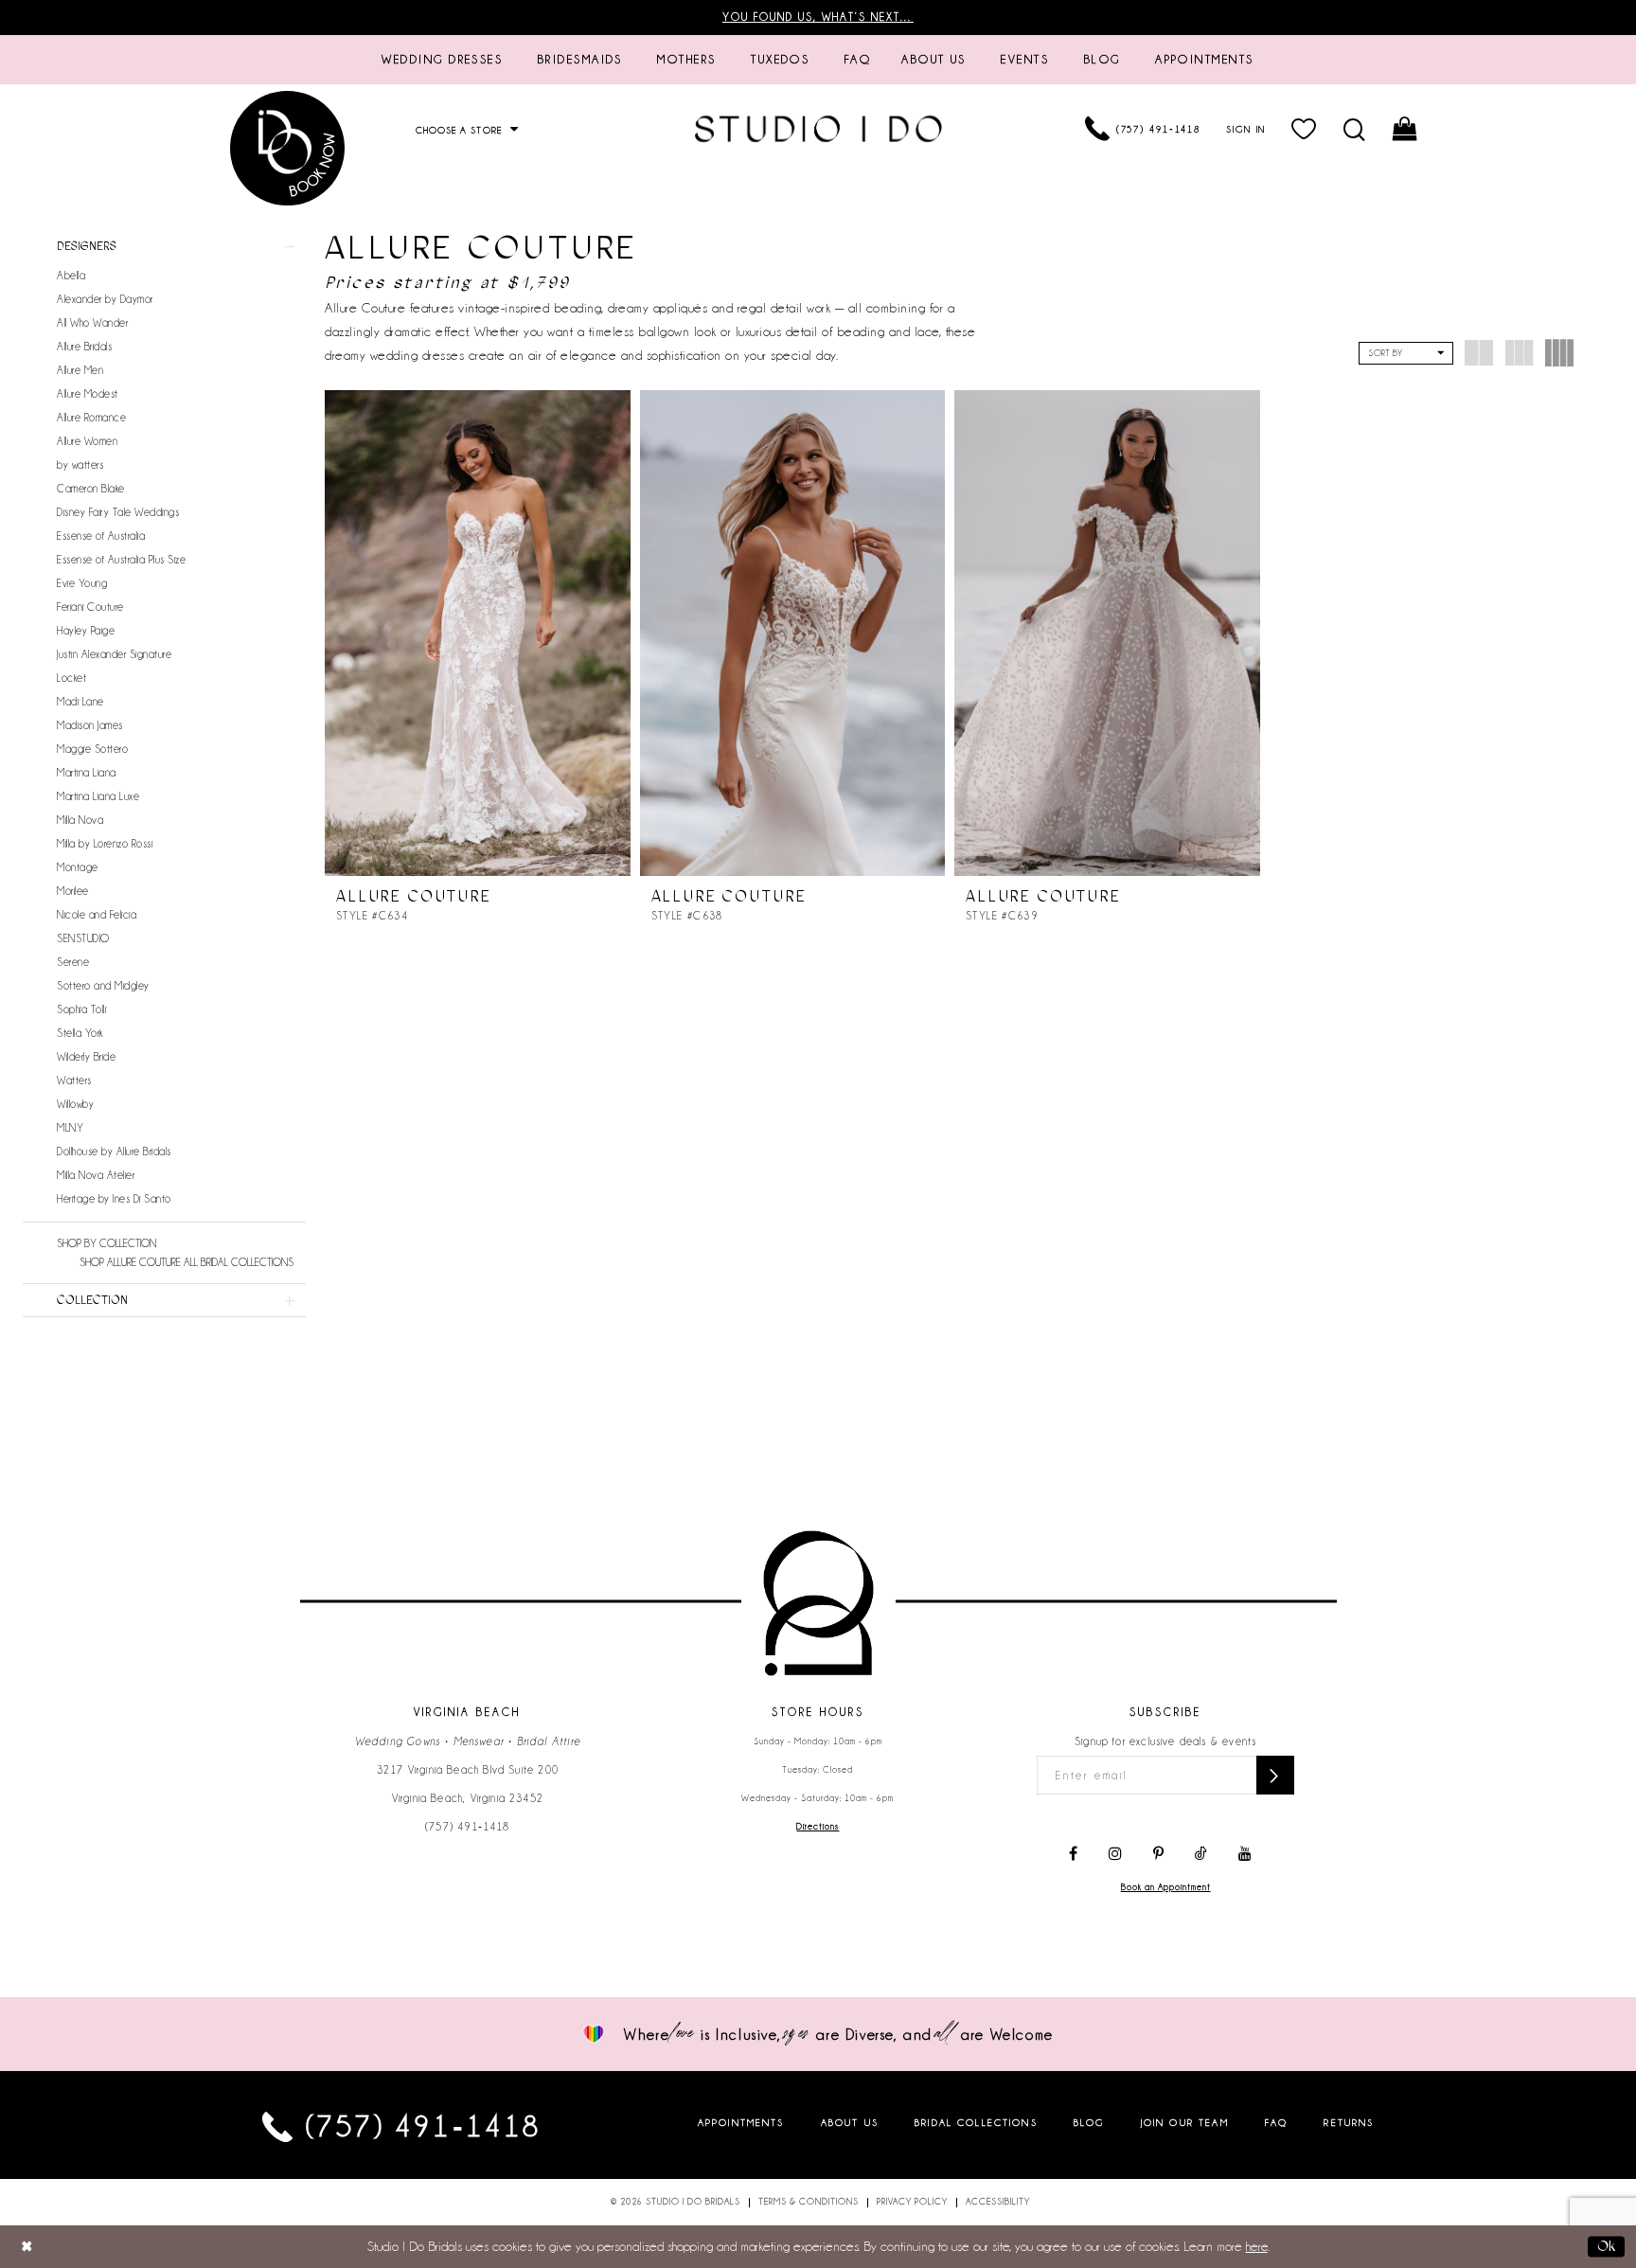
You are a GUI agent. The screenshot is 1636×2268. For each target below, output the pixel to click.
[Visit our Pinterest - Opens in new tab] (1158, 1854)
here (1257, 2246)
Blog (1089, 2123)
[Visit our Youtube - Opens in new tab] (1245, 1854)
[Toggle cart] (1406, 129)
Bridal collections (976, 2123)
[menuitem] (442, 60)
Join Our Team (1185, 2123)
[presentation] (478, 633)
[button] (1305, 129)
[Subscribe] (1275, 1775)
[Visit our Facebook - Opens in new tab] (1073, 1854)
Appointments (741, 2123)
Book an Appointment (1166, 1887)
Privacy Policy (912, 2202)
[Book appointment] (288, 148)
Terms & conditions (809, 2202)
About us (850, 2123)
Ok (1606, 2246)
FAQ (1276, 2123)
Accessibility (998, 2202)
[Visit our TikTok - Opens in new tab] (1201, 1854)
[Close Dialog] (27, 2247)
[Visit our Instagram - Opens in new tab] (1115, 1854)
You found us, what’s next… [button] (818, 17)
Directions (818, 1827)
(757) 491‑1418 (468, 1827)
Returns (1349, 2123)
